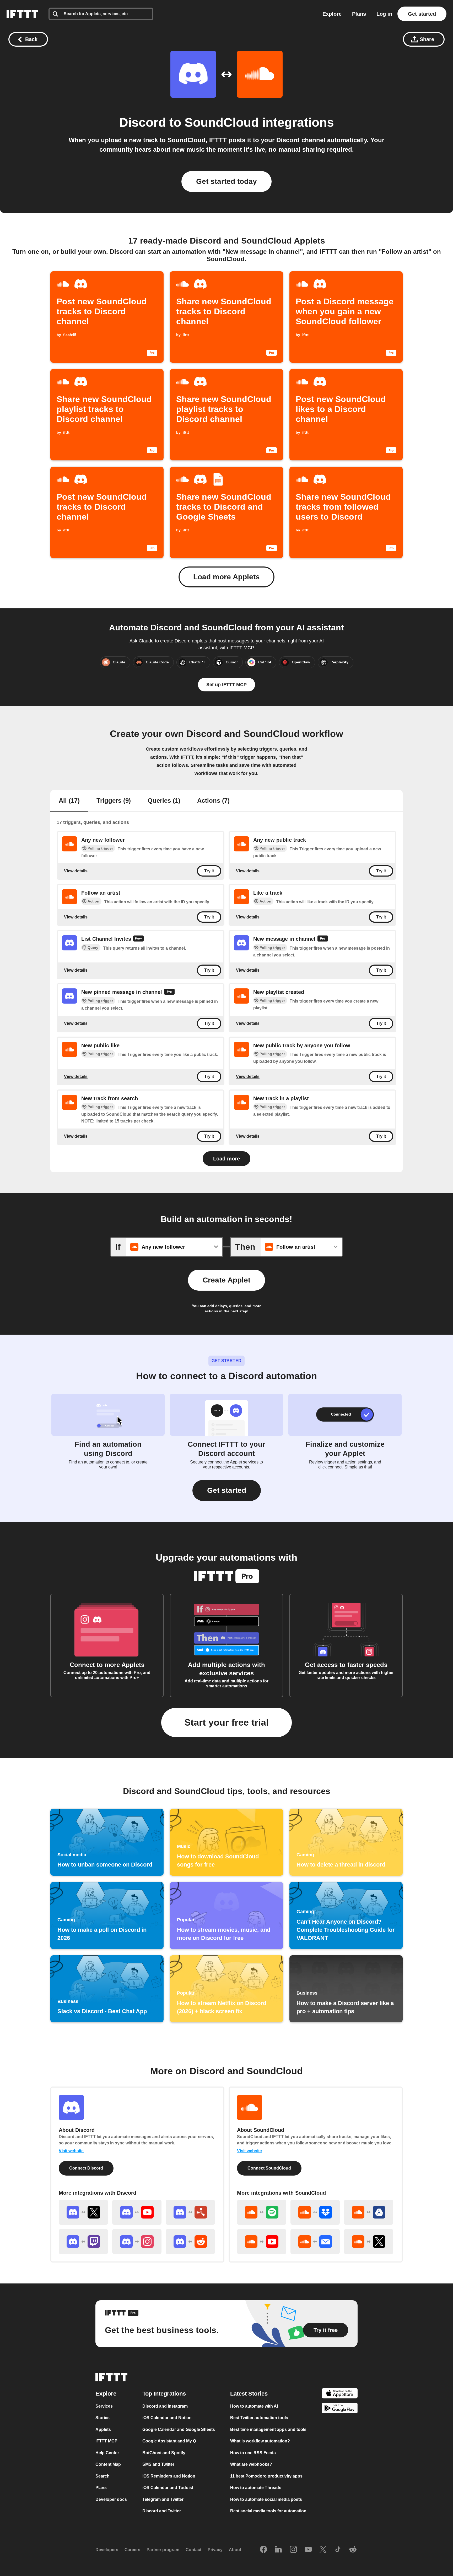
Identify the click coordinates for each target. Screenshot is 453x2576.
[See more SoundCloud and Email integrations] (315, 2242)
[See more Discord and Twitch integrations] (83, 2242)
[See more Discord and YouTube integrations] (137, 2212)
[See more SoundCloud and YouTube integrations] (262, 2242)
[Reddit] (353, 2550)
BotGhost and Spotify (164, 2453)
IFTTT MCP (106, 2441)
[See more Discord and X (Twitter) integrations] (83, 2212)
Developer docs (111, 2499)
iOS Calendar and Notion (167, 2418)
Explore (332, 14)
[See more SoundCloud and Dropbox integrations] (315, 2212)
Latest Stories (249, 2394)
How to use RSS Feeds (253, 2453)
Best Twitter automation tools (259, 2418)
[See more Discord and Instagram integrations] (137, 2242)
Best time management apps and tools (268, 2429)
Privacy (215, 2550)
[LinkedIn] (278, 2550)
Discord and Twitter (162, 2511)
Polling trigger (100, 848)
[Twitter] (323, 2550)
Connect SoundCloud (269, 2168)
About (235, 2550)
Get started (422, 14)
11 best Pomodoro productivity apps (266, 2476)
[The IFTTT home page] (22, 14)
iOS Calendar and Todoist (168, 2488)
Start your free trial (226, 1722)
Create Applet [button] (226, 1280)
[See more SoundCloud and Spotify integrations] (262, 2212)
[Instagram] (293, 2550)
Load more (226, 1159)
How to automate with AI (254, 2406)
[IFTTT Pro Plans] (138, 939)
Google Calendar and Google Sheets (179, 2429)
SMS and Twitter (158, 2464)
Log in (384, 14)
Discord (142, 122)
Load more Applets (226, 577)
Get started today (226, 181)
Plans (359, 14)
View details (76, 871)
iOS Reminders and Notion (169, 2476)
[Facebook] (263, 2550)
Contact (193, 2550)
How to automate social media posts (266, 2499)
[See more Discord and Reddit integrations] (190, 2242)
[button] (227, 1490)
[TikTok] (338, 2550)
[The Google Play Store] (340, 2409)
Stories (103, 2418)
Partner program (163, 2550)
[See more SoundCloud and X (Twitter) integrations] (369, 2242)
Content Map (108, 2464)
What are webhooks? (251, 2464)
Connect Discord (86, 2168)
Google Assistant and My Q (169, 2441)
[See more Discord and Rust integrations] (190, 2212)
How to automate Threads (256, 2488)
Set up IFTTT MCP (226, 685)
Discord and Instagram (165, 2406)
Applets (103, 2429)
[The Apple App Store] (340, 2394)
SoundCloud (222, 122)
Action (93, 901)
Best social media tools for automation (268, 2511)
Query (93, 948)
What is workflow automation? (260, 2441)
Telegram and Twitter (163, 2499)
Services (104, 2406)
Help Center (107, 2453)
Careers (132, 2550)
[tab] (69, 801)
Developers (107, 2550)
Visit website (71, 2151)
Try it (209, 871)
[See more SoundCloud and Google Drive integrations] (369, 2212)
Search (103, 2476)
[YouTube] (308, 2550)
